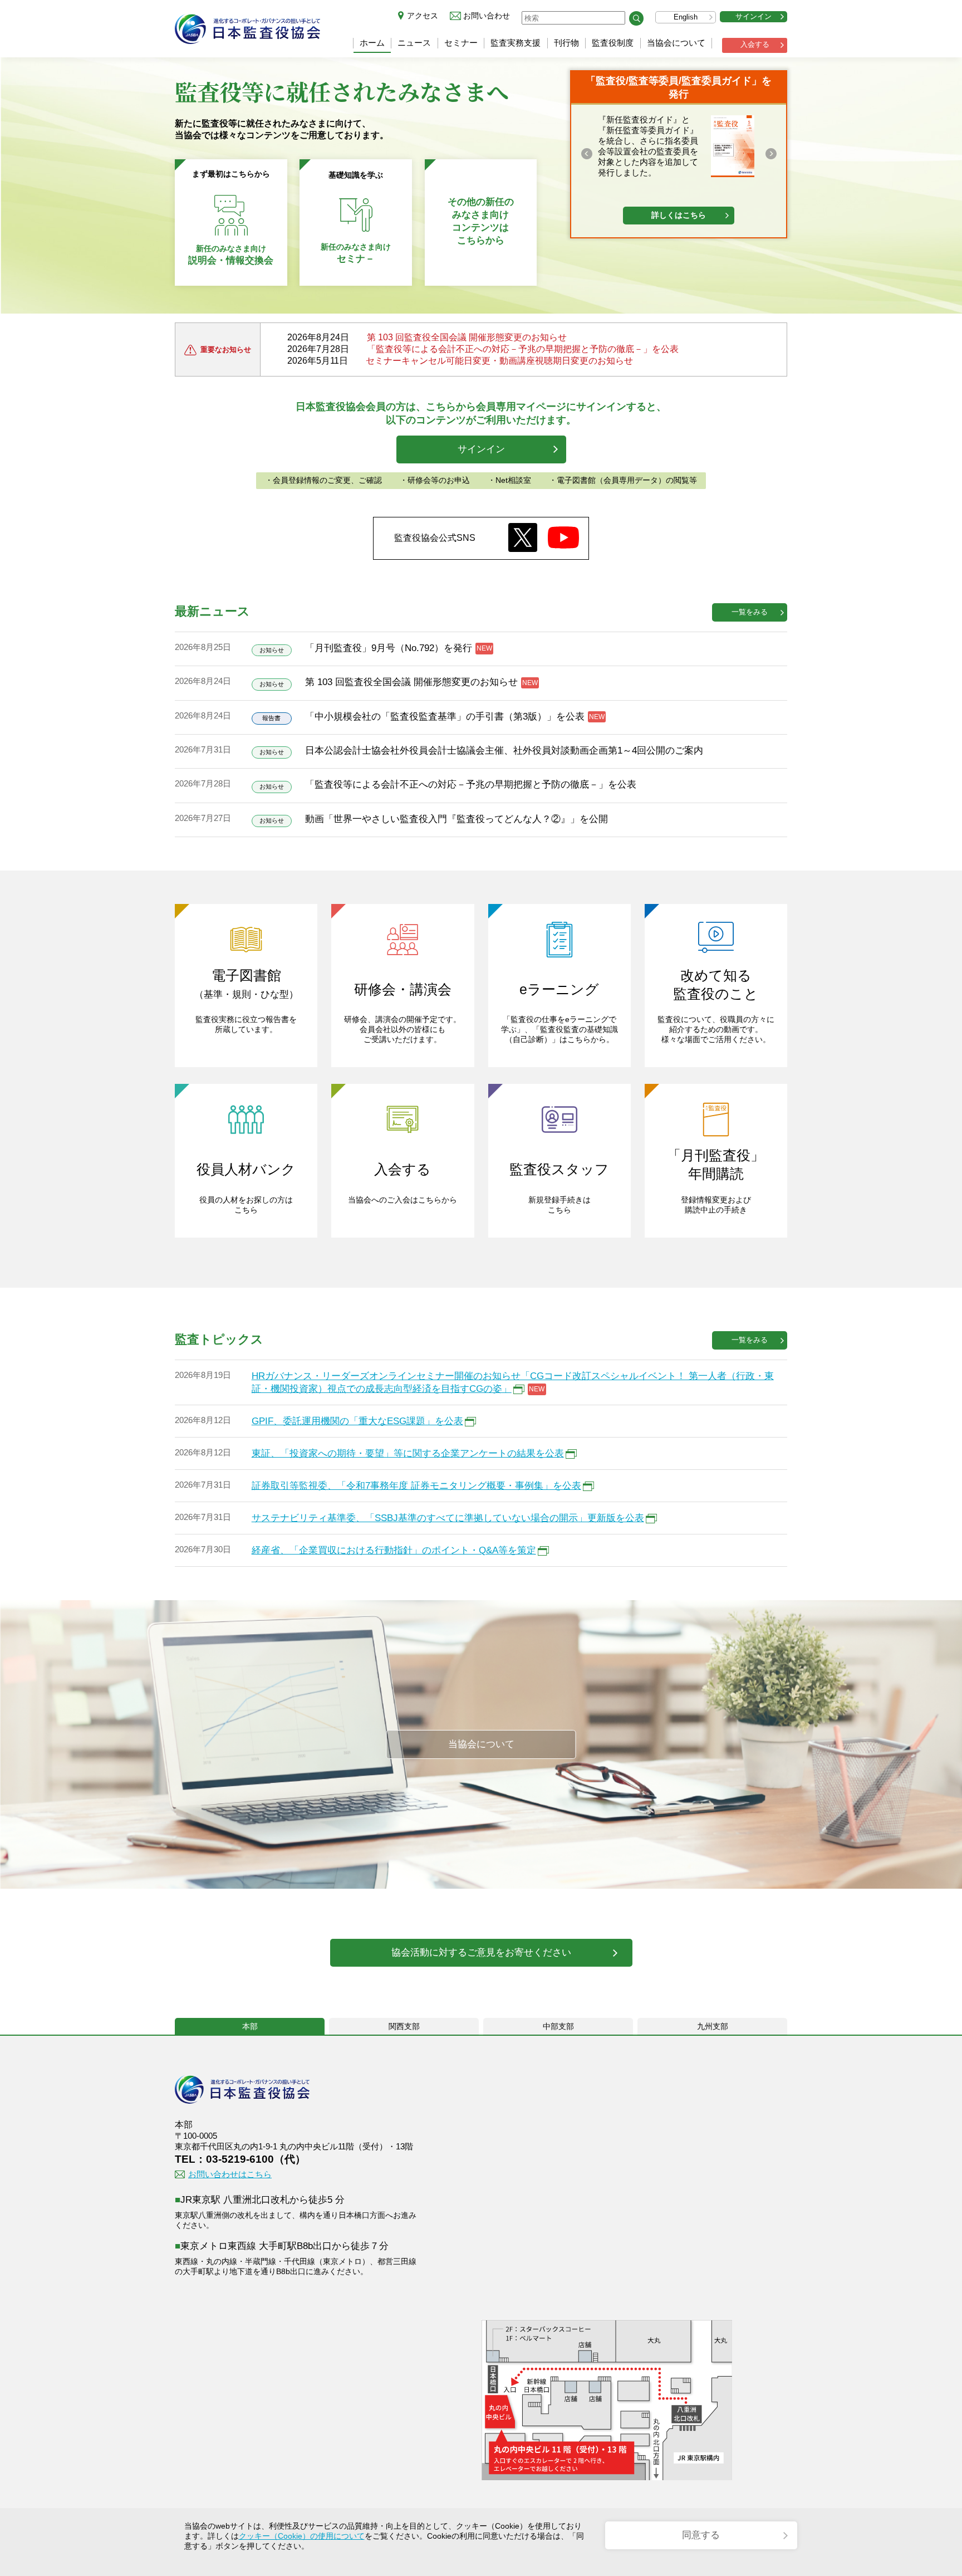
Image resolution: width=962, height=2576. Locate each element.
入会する (755, 44)
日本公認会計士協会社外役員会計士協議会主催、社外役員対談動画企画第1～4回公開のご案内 (504, 751)
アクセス (423, 16)
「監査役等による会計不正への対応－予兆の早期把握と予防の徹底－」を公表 (523, 349)
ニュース (414, 43)
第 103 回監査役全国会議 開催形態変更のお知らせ (467, 337)
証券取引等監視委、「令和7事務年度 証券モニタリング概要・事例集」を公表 (416, 1486)
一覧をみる (750, 612)
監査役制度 (613, 43)
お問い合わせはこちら (230, 2174)
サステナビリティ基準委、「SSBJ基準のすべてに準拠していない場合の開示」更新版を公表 (448, 1518)
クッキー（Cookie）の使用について (302, 2536)
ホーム (372, 43)
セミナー (461, 43)
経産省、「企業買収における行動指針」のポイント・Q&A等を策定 (394, 1550)
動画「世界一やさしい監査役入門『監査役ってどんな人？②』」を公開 (457, 819)
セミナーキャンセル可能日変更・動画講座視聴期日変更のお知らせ (499, 361)
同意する (701, 2535)
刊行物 (566, 43)
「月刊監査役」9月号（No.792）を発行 (389, 648)
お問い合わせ (487, 16)
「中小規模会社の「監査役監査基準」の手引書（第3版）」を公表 (445, 717)
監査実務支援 (516, 43)
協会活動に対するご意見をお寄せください (481, 1952)
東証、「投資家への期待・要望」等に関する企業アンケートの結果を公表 (408, 1453)
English (686, 17)
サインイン (754, 16)
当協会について (676, 43)
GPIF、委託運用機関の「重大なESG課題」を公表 (357, 1421)
